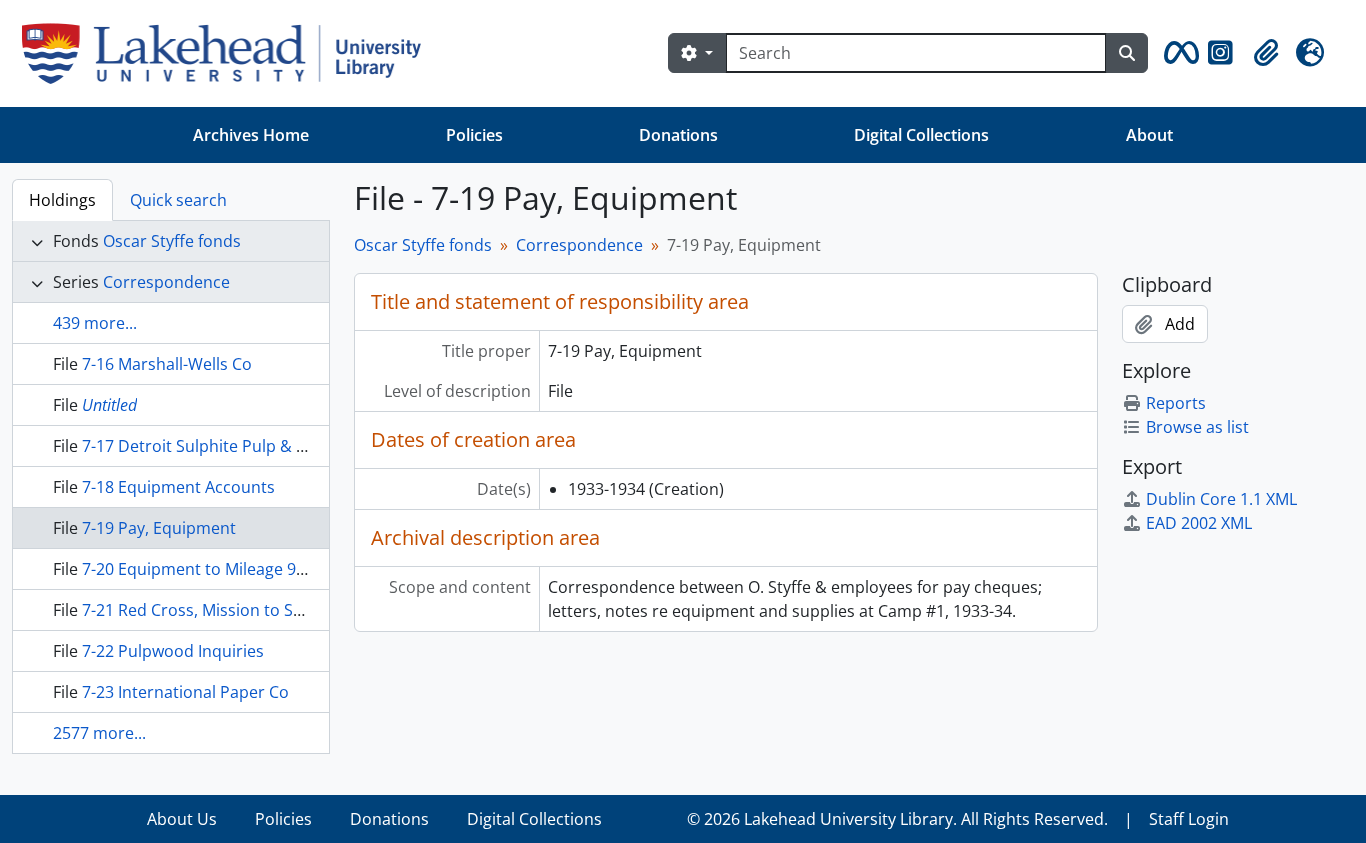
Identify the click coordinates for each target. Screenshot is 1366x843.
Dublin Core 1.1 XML (1221, 499)
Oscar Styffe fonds (172, 241)
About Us (182, 819)
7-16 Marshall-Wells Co (167, 364)
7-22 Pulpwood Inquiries (173, 651)
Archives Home (251, 135)
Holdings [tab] (62, 200)
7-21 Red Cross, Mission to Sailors (208, 610)
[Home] (229, 53)
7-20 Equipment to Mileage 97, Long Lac (230, 569)
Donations (678, 135)
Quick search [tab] (178, 200)
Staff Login (1189, 819)
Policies (474, 135)
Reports (1176, 403)
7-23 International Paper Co (185, 692)
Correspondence (166, 282)
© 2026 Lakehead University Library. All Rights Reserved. (897, 819)
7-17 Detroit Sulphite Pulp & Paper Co (223, 446)
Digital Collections (921, 135)
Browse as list (1197, 427)
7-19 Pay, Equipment (159, 528)
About (1149, 135)
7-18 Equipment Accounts (178, 487)
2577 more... (99, 733)
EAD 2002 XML (1199, 523)
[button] (1178, 53)
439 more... (95, 323)
